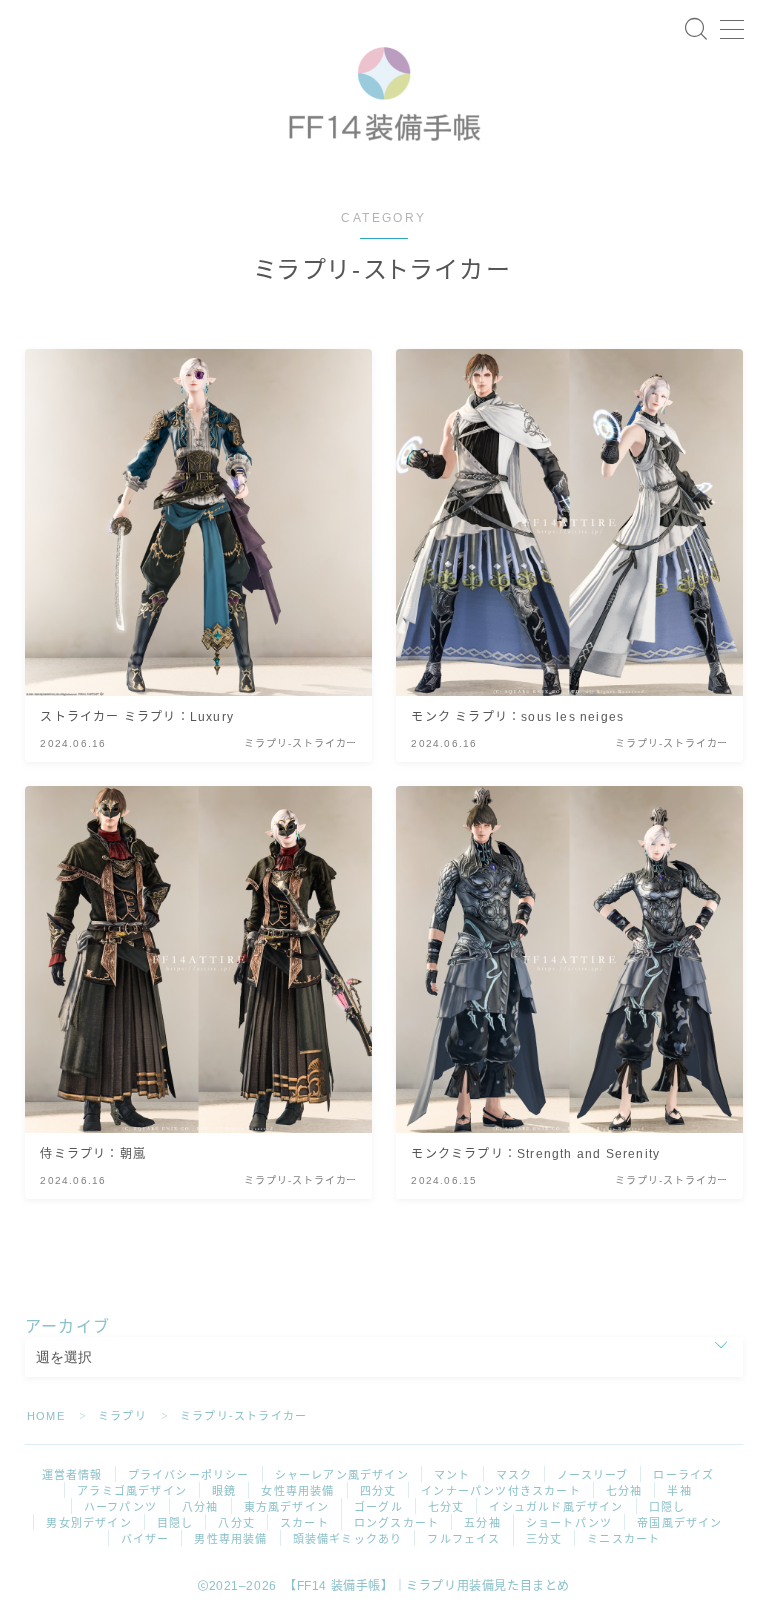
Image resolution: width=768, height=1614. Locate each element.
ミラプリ (122, 1416)
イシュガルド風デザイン (556, 1507)
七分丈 (446, 1507)
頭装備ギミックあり (348, 1539)
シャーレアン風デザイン (342, 1475)
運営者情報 (72, 1475)
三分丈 (544, 1539)
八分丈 (236, 1523)
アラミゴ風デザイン (132, 1491)
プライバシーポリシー (189, 1475)
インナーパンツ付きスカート (501, 1491)
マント (452, 1475)
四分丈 (378, 1491)
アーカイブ (67, 1326)
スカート (304, 1523)
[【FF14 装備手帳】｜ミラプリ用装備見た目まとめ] (384, 87)
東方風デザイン (286, 1507)
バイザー (145, 1539)
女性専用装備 (297, 1491)
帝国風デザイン (679, 1523)
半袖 (679, 1491)
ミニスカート (623, 1539)
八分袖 (200, 1507)
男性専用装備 (230, 1539)
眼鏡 (224, 1491)
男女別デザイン (88, 1523)
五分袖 (482, 1523)
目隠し (175, 1523)
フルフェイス (463, 1539)
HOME (46, 1416)
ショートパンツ (569, 1523)
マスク (514, 1475)
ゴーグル (378, 1507)
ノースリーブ (592, 1475)
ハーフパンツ (120, 1507)
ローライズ (683, 1475)
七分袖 (624, 1491)
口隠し (667, 1507)
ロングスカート (396, 1523)
